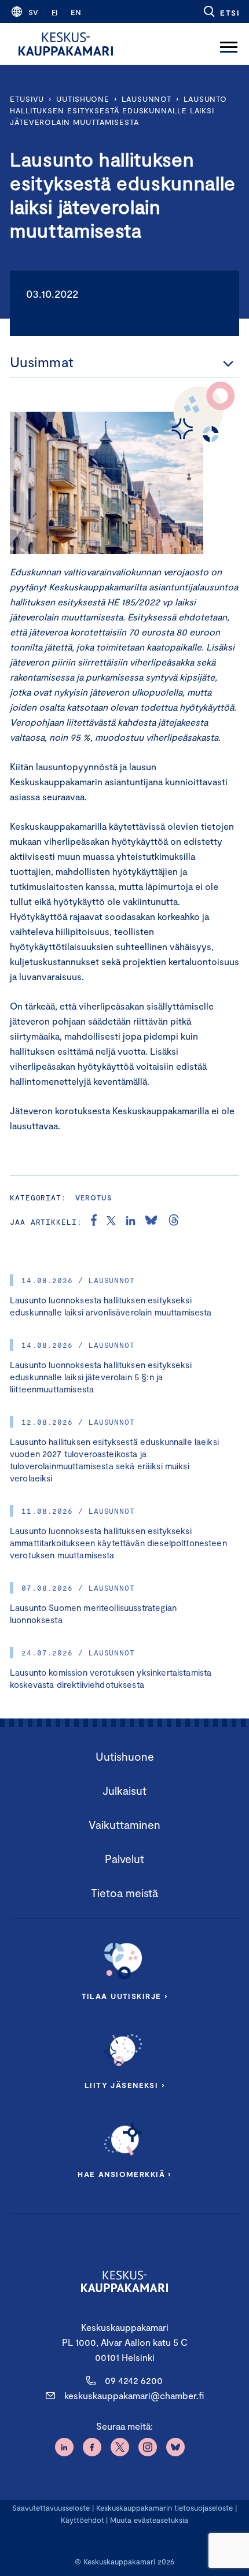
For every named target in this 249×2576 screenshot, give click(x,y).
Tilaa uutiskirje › (125, 1996)
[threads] (174, 1222)
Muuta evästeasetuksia (149, 2520)
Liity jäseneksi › (124, 2085)
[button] (221, 12)
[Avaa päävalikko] (229, 44)
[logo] (66, 44)
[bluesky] (151, 1222)
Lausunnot (147, 99)
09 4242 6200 (134, 2380)
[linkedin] (131, 1222)
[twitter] (111, 1222)
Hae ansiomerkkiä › (124, 2174)
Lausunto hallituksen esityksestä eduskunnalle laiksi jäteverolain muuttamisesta (118, 110)
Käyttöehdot (83, 2520)
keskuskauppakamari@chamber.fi (134, 2395)
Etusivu (27, 99)
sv (33, 12)
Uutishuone (83, 99)
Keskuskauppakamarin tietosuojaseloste (163, 2508)
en (76, 12)
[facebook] (94, 1222)
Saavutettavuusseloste (51, 2508)
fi (54, 12)
